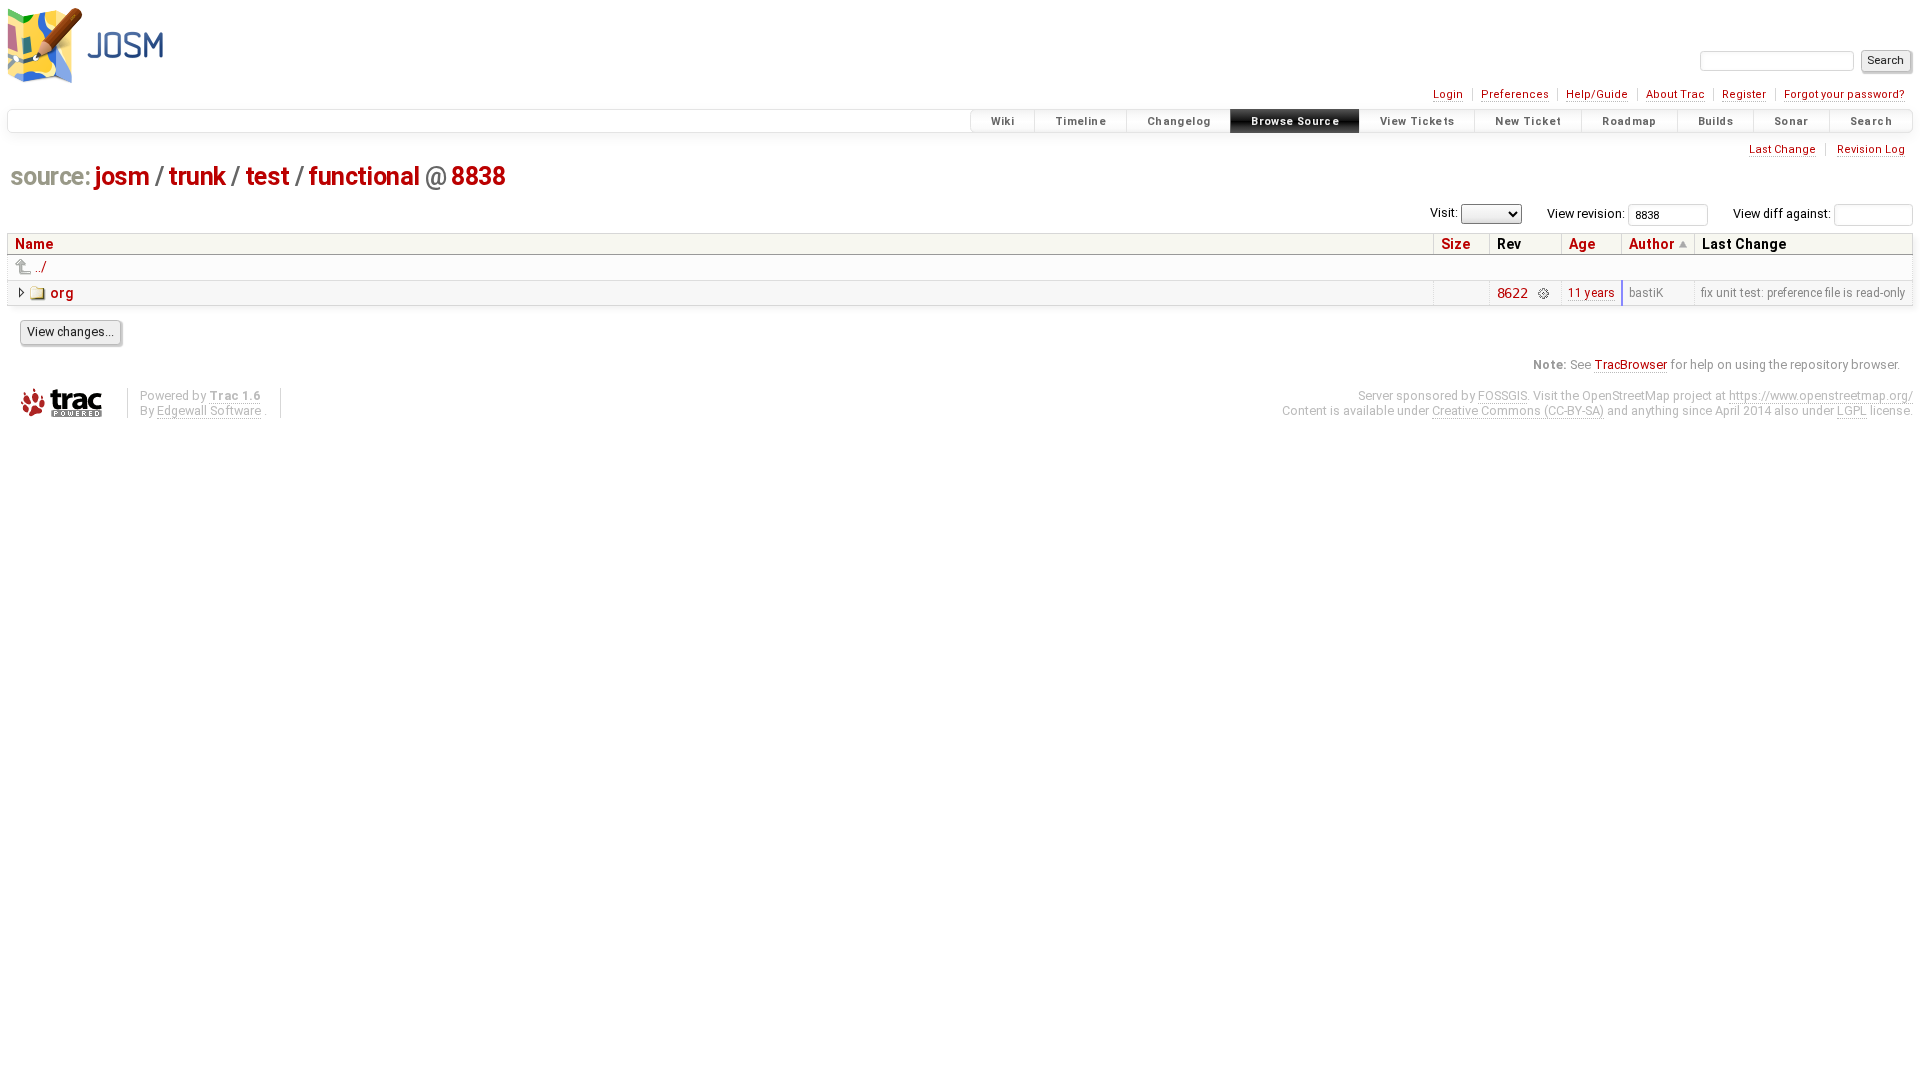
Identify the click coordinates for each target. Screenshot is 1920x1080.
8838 (478, 176)
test (267, 176)
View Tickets (1417, 121)
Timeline (1080, 121)
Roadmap (1629, 121)
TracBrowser (1630, 364)
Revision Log (1871, 149)
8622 (1512, 293)
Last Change (1782, 149)
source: (50, 176)
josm (122, 176)
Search (1871, 121)
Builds (1715, 121)
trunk (197, 176)
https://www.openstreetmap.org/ (1821, 395)
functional (363, 176)
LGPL (1852, 410)
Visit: (1444, 212)
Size (1455, 244)
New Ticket (1528, 121)
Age (1582, 244)
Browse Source (1295, 121)
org (61, 293)
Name (34, 244)
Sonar (1791, 121)
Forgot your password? (1844, 94)
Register (1744, 94)
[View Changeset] (1542, 293)
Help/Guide (1597, 94)
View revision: (1586, 213)
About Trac (1675, 94)
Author (1652, 244)
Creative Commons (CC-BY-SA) (1518, 410)
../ (41, 267)
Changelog (1178, 121)
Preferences (1515, 94)
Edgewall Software (209, 410)
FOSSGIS (1502, 395)
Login (1448, 94)
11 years (1591, 293)
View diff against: (1783, 213)
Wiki (1003, 121)
